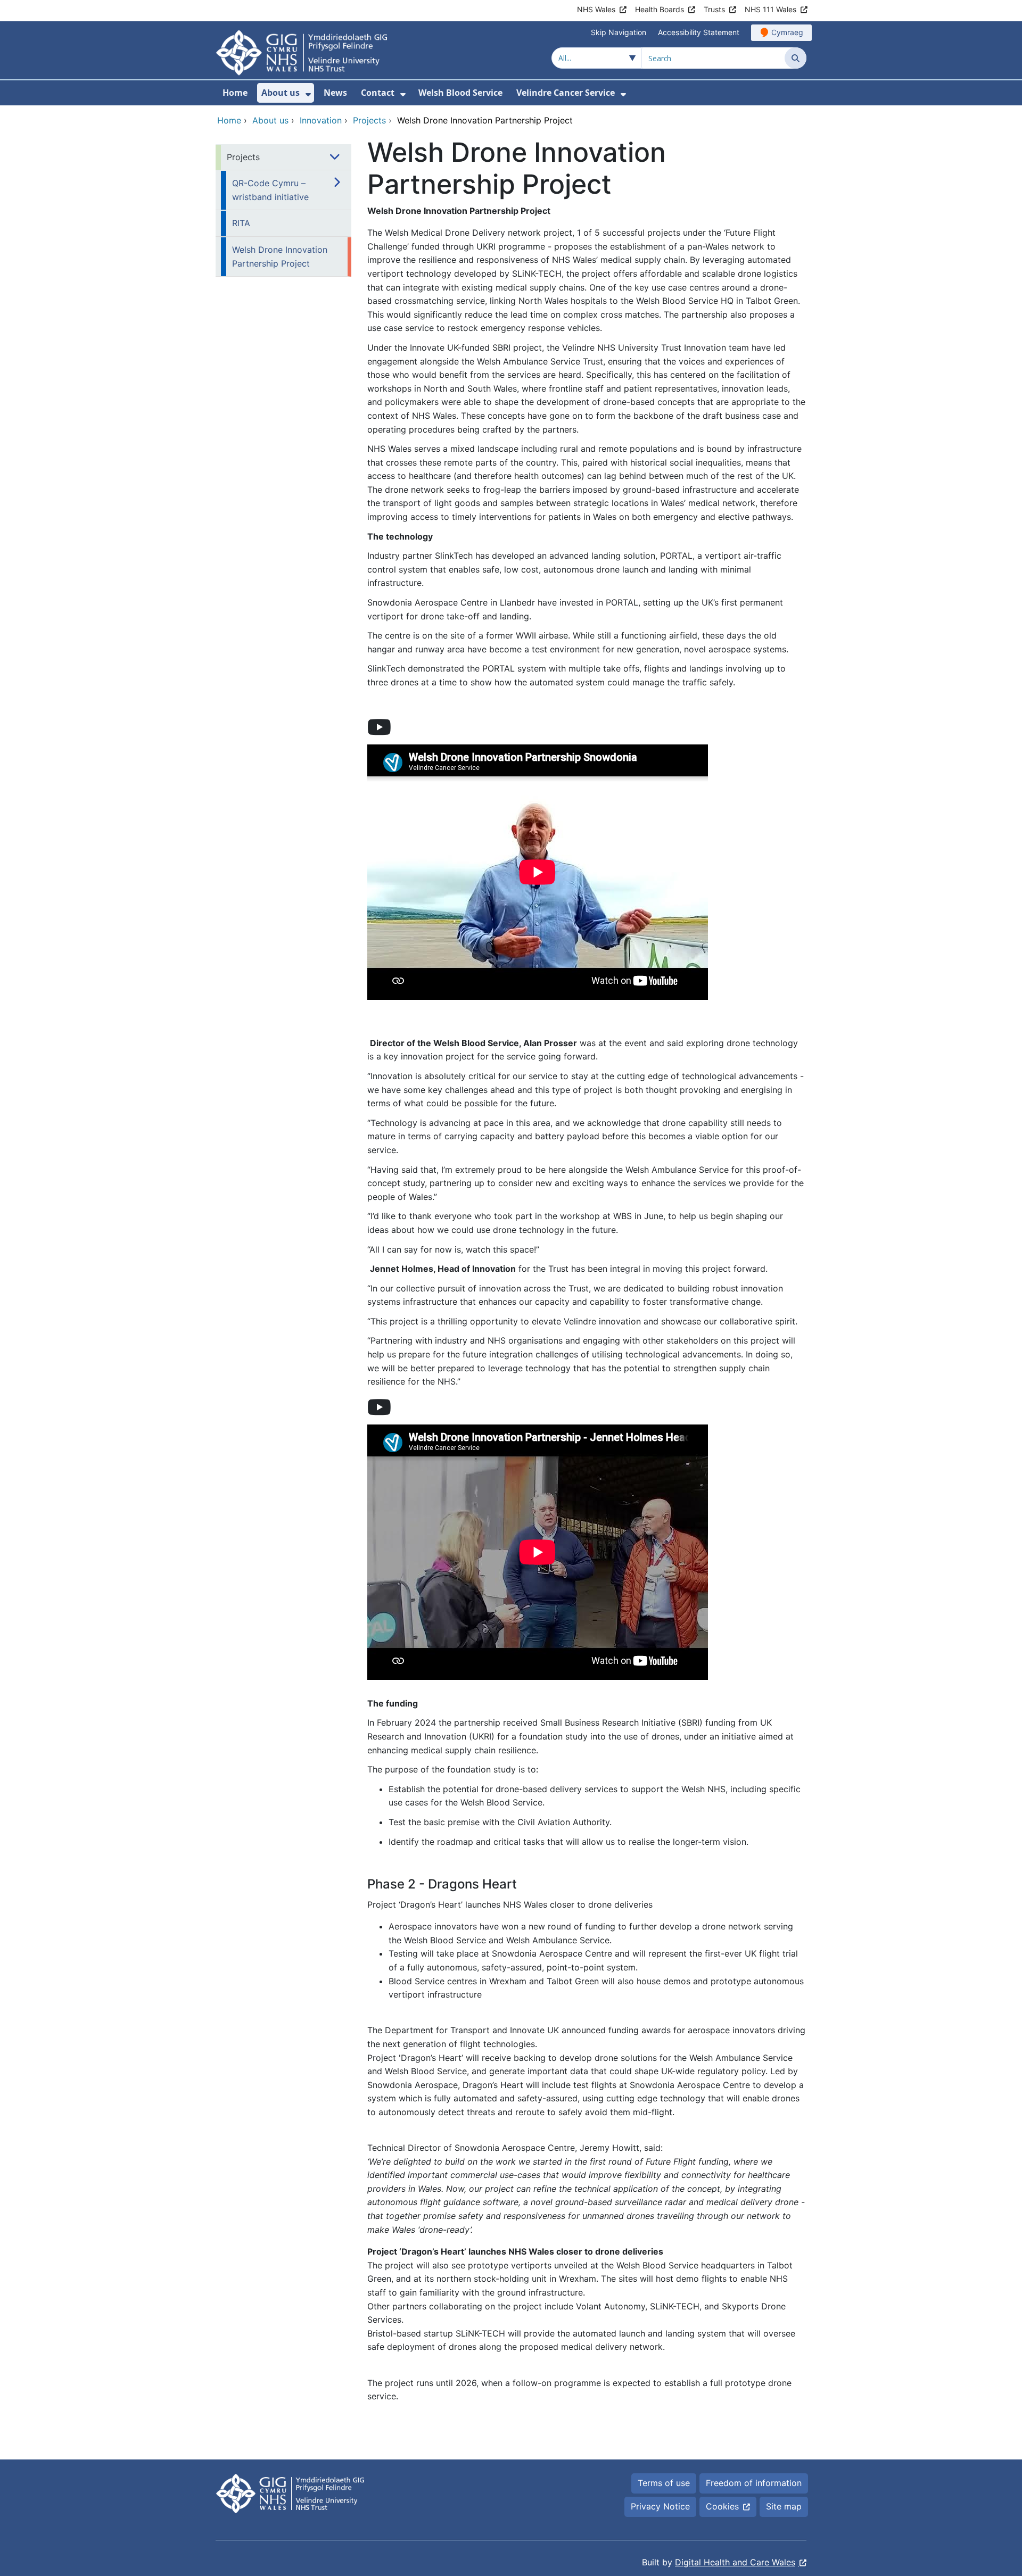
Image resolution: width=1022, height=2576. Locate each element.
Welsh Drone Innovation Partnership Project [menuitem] (280, 256)
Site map (784, 2506)
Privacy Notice (660, 2506)
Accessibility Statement (699, 32)
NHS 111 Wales (770, 9)
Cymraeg (787, 32)
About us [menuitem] (281, 93)
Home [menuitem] (235, 93)
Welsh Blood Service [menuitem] (460, 93)
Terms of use (664, 2483)
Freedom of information (754, 2483)
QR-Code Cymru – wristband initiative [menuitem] (270, 190)
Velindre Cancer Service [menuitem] (566, 93)
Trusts (714, 9)
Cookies (722, 2506)
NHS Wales (596, 9)
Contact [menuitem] (378, 93)
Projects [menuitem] (243, 157)
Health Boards (660, 9)
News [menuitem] (335, 93)
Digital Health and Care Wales (735, 2562)
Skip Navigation (619, 32)
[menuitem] (308, 94)
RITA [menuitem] (241, 223)
